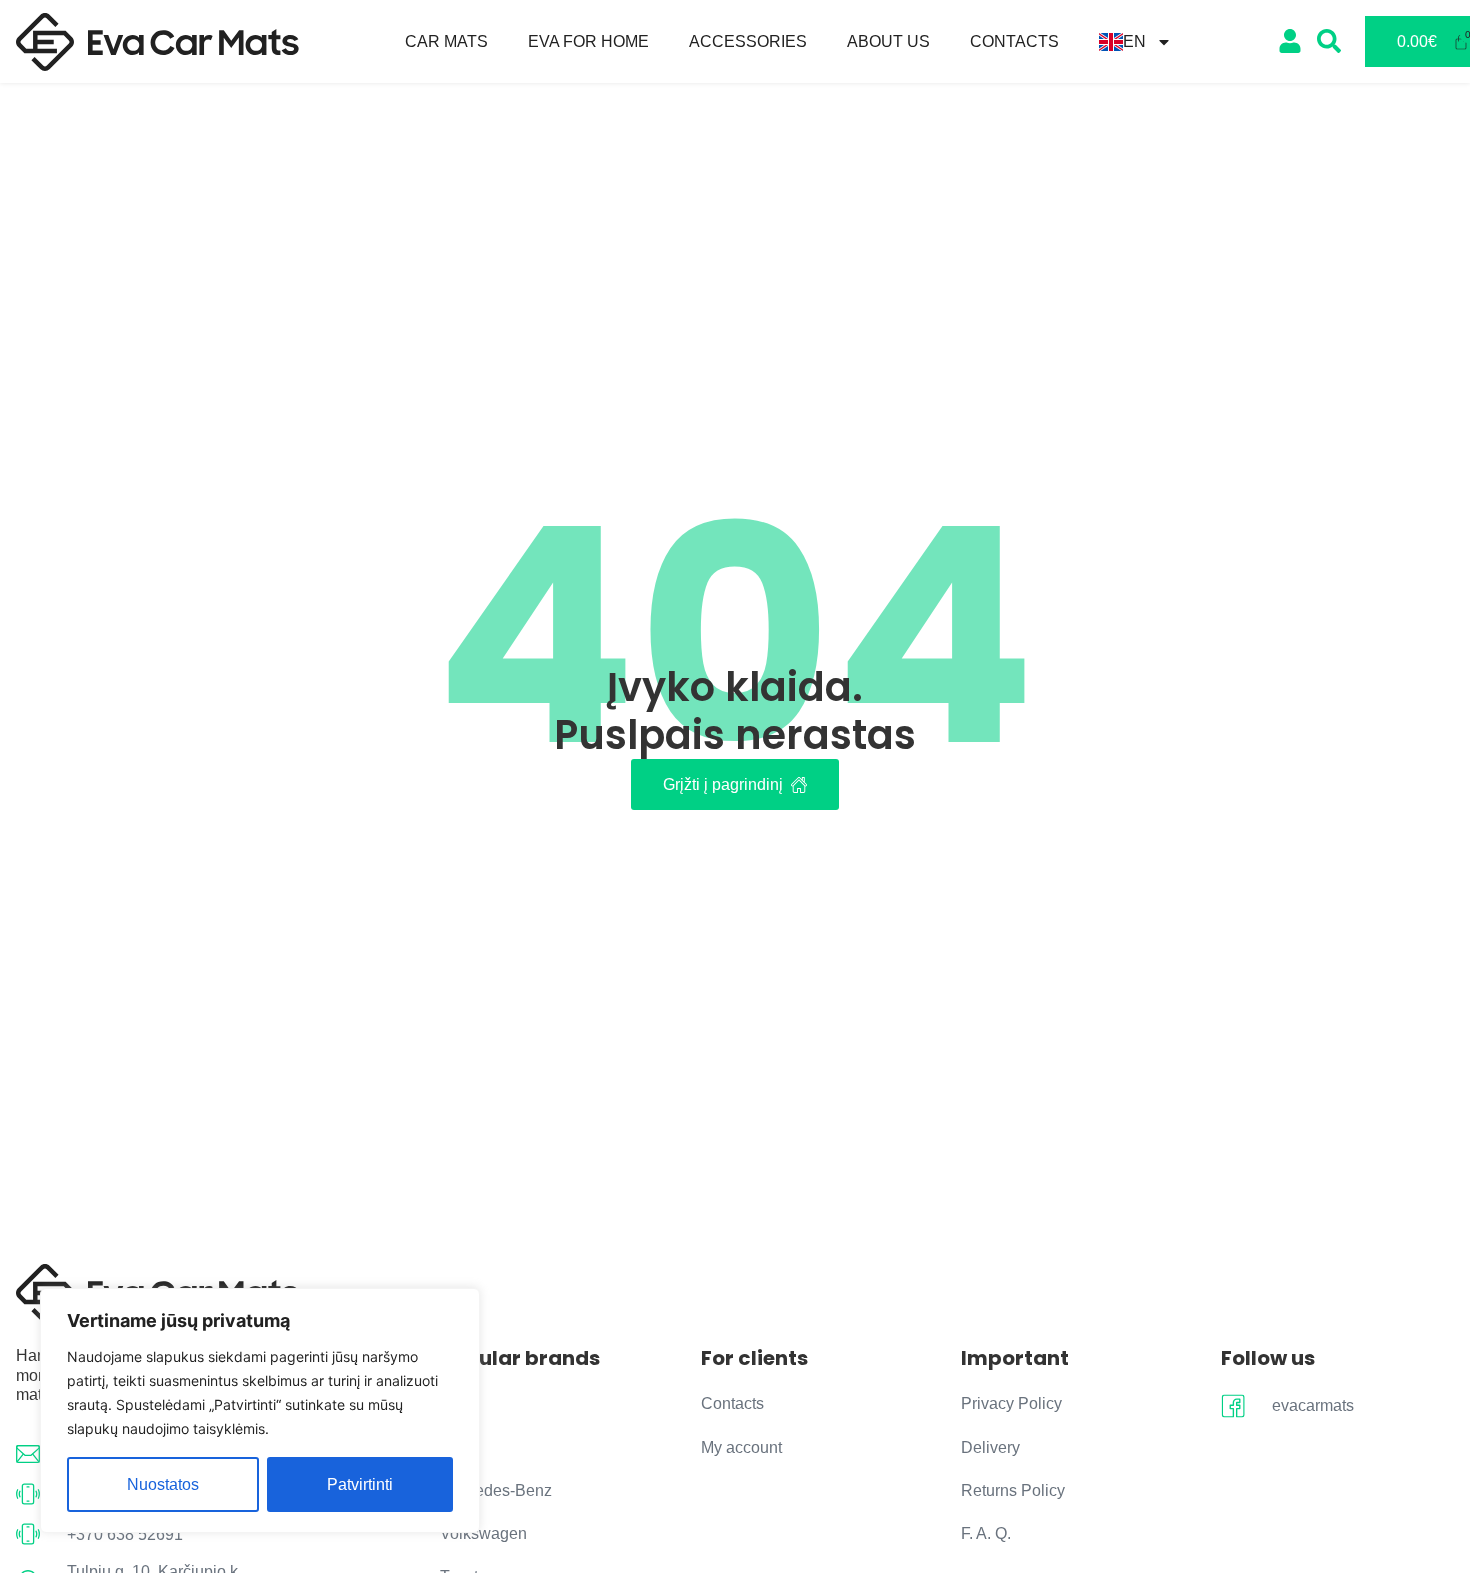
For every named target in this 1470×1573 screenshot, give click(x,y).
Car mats (446, 41)
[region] (260, 1410)
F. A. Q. (986, 1533)
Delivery (990, 1447)
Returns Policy (1013, 1490)
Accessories (748, 41)
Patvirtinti (360, 1484)
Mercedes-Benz (496, 1490)
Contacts (1014, 41)
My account (741, 1447)
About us (888, 41)
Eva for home (588, 41)
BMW (459, 1447)
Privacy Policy (1011, 1403)
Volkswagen (483, 1533)
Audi (456, 1403)
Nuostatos (163, 1484)
